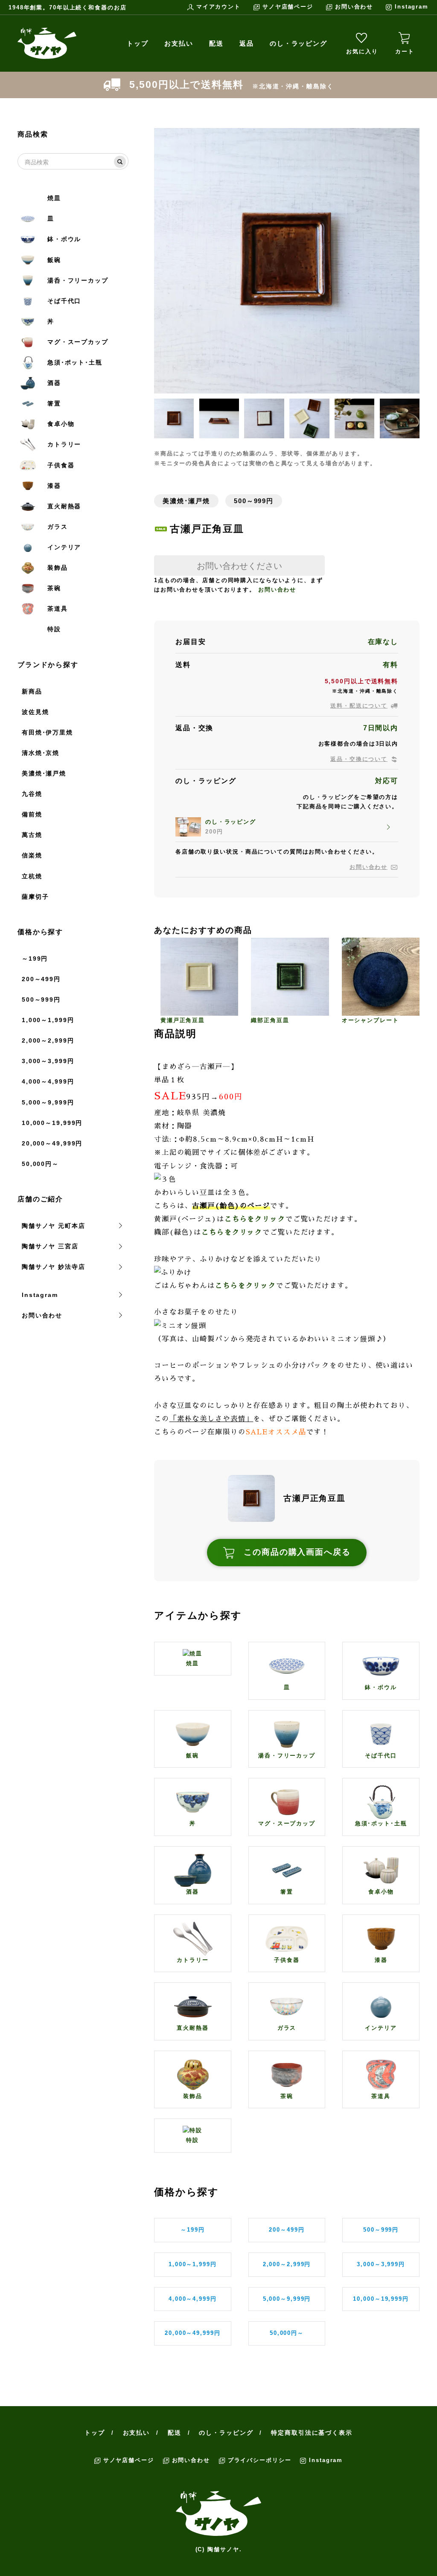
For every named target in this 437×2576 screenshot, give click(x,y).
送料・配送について (359, 706)
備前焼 (32, 814)
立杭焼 (32, 876)
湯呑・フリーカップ (78, 280)
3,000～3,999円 (48, 1061)
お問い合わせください (239, 565)
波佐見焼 (35, 712)
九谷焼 (32, 794)
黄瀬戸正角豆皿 (183, 1020)
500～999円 (41, 1000)
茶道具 (58, 609)
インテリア (64, 547)
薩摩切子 (35, 897)
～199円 (35, 959)
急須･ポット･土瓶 (75, 362)
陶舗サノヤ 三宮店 (50, 1246)
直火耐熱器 (64, 506)
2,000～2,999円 (48, 1040)
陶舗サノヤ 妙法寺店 (54, 1267)
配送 (216, 43)
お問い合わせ (354, 7)
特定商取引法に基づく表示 (312, 2433)
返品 (247, 43)
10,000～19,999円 (52, 1123)
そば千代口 (64, 301)
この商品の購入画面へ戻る (297, 1552)
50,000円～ (40, 1164)
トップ (138, 43)
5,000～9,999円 (48, 1102)
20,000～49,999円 (52, 1143)
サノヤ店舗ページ (288, 7)
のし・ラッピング (299, 43)
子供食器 (61, 465)
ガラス (58, 527)
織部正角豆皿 (270, 1020)
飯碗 (54, 260)
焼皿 (54, 198)
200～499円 (41, 979)
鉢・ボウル (64, 239)
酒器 (54, 383)
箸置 (54, 403)
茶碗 (54, 588)
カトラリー (64, 444)
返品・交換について (359, 759)
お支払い (179, 43)
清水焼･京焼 (41, 753)
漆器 (54, 486)
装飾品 (58, 568)
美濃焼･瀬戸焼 (44, 773)
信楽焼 (32, 855)
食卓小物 (61, 424)
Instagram (412, 7)
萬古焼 (32, 835)
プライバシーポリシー (260, 2460)
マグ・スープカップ (78, 342)
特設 (54, 629)
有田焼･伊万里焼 (47, 732)
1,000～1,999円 (48, 1020)
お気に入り (362, 51)
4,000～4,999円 (48, 1081)
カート (405, 51)
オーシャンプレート (370, 1020)
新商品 (32, 691)
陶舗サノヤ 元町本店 (54, 1226)
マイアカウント (218, 7)
